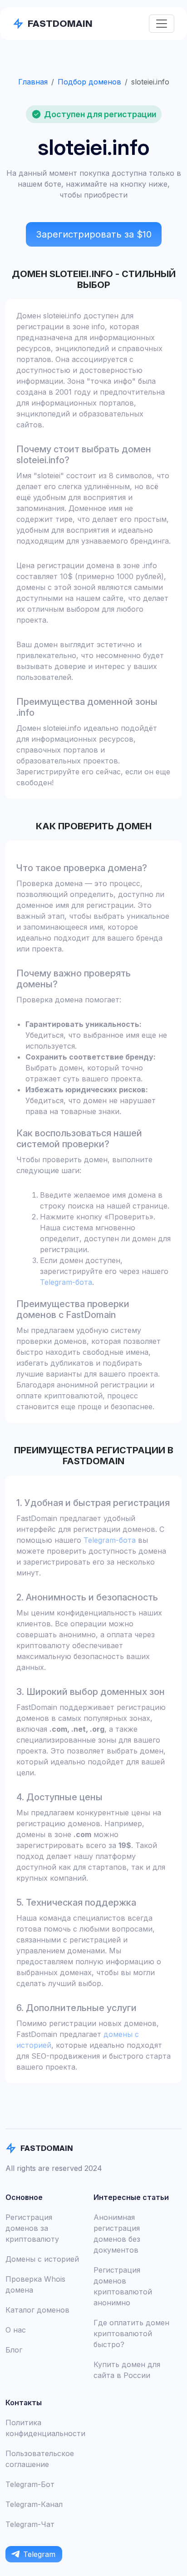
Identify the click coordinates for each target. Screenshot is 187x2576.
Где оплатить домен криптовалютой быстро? (131, 2333)
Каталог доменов (37, 2310)
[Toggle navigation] (162, 24)
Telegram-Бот (30, 2484)
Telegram (39, 2554)
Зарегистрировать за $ (94, 234)
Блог (14, 2350)
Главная (33, 82)
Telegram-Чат (30, 2524)
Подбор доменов (89, 82)
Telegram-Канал (34, 2504)
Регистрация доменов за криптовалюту (32, 2228)
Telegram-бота (66, 1282)
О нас (16, 2330)
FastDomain (60, 23)
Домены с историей (42, 2259)
